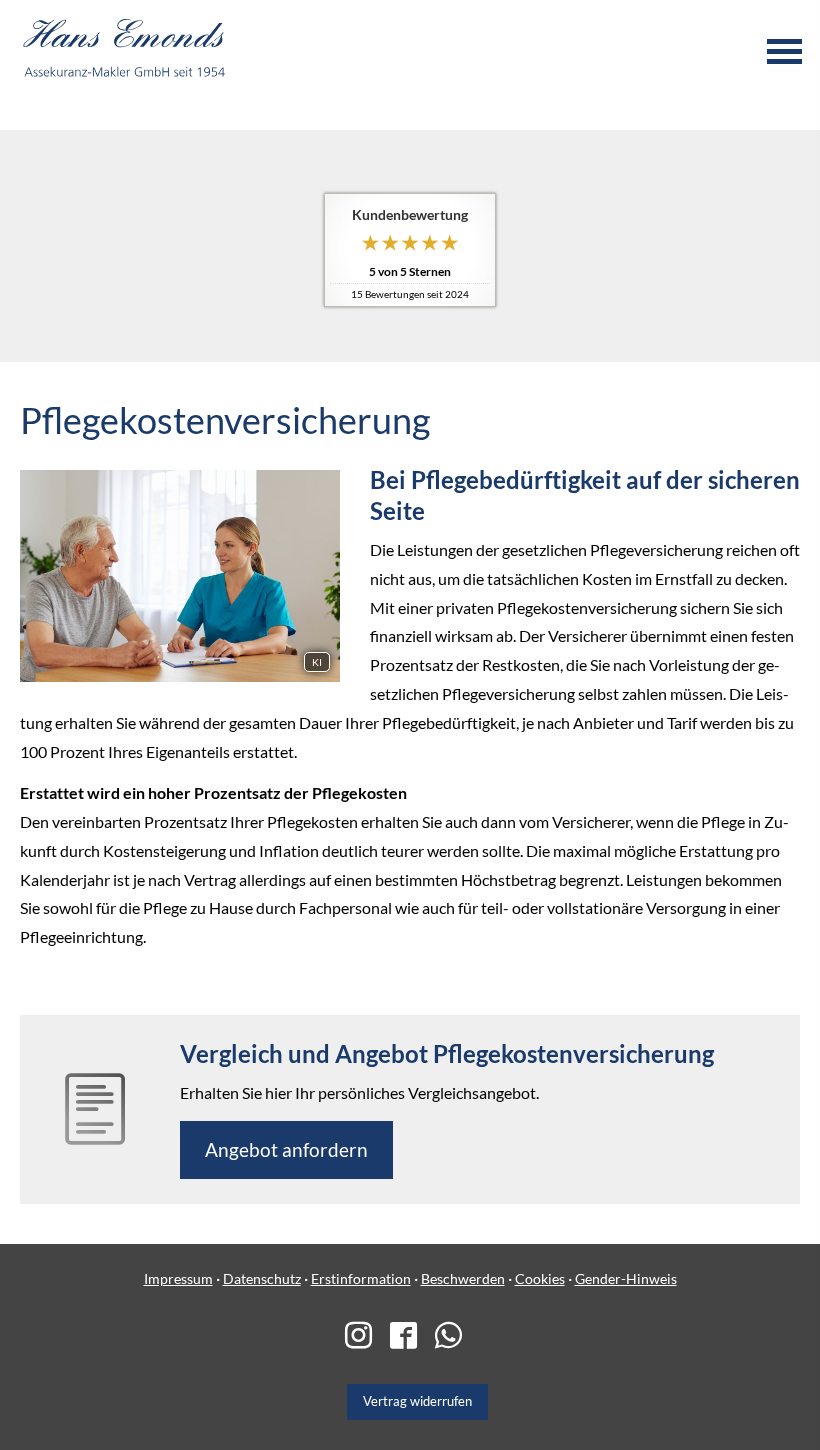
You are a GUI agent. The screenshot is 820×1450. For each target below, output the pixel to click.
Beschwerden (463, 1278)
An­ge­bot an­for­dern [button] (286, 1149)
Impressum (178, 1278)
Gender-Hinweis (626, 1278)
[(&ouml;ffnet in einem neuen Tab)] (365, 1337)
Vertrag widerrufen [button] (417, 1401)
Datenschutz (262, 1278)
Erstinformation (361, 1278)
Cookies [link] (540, 1278)
